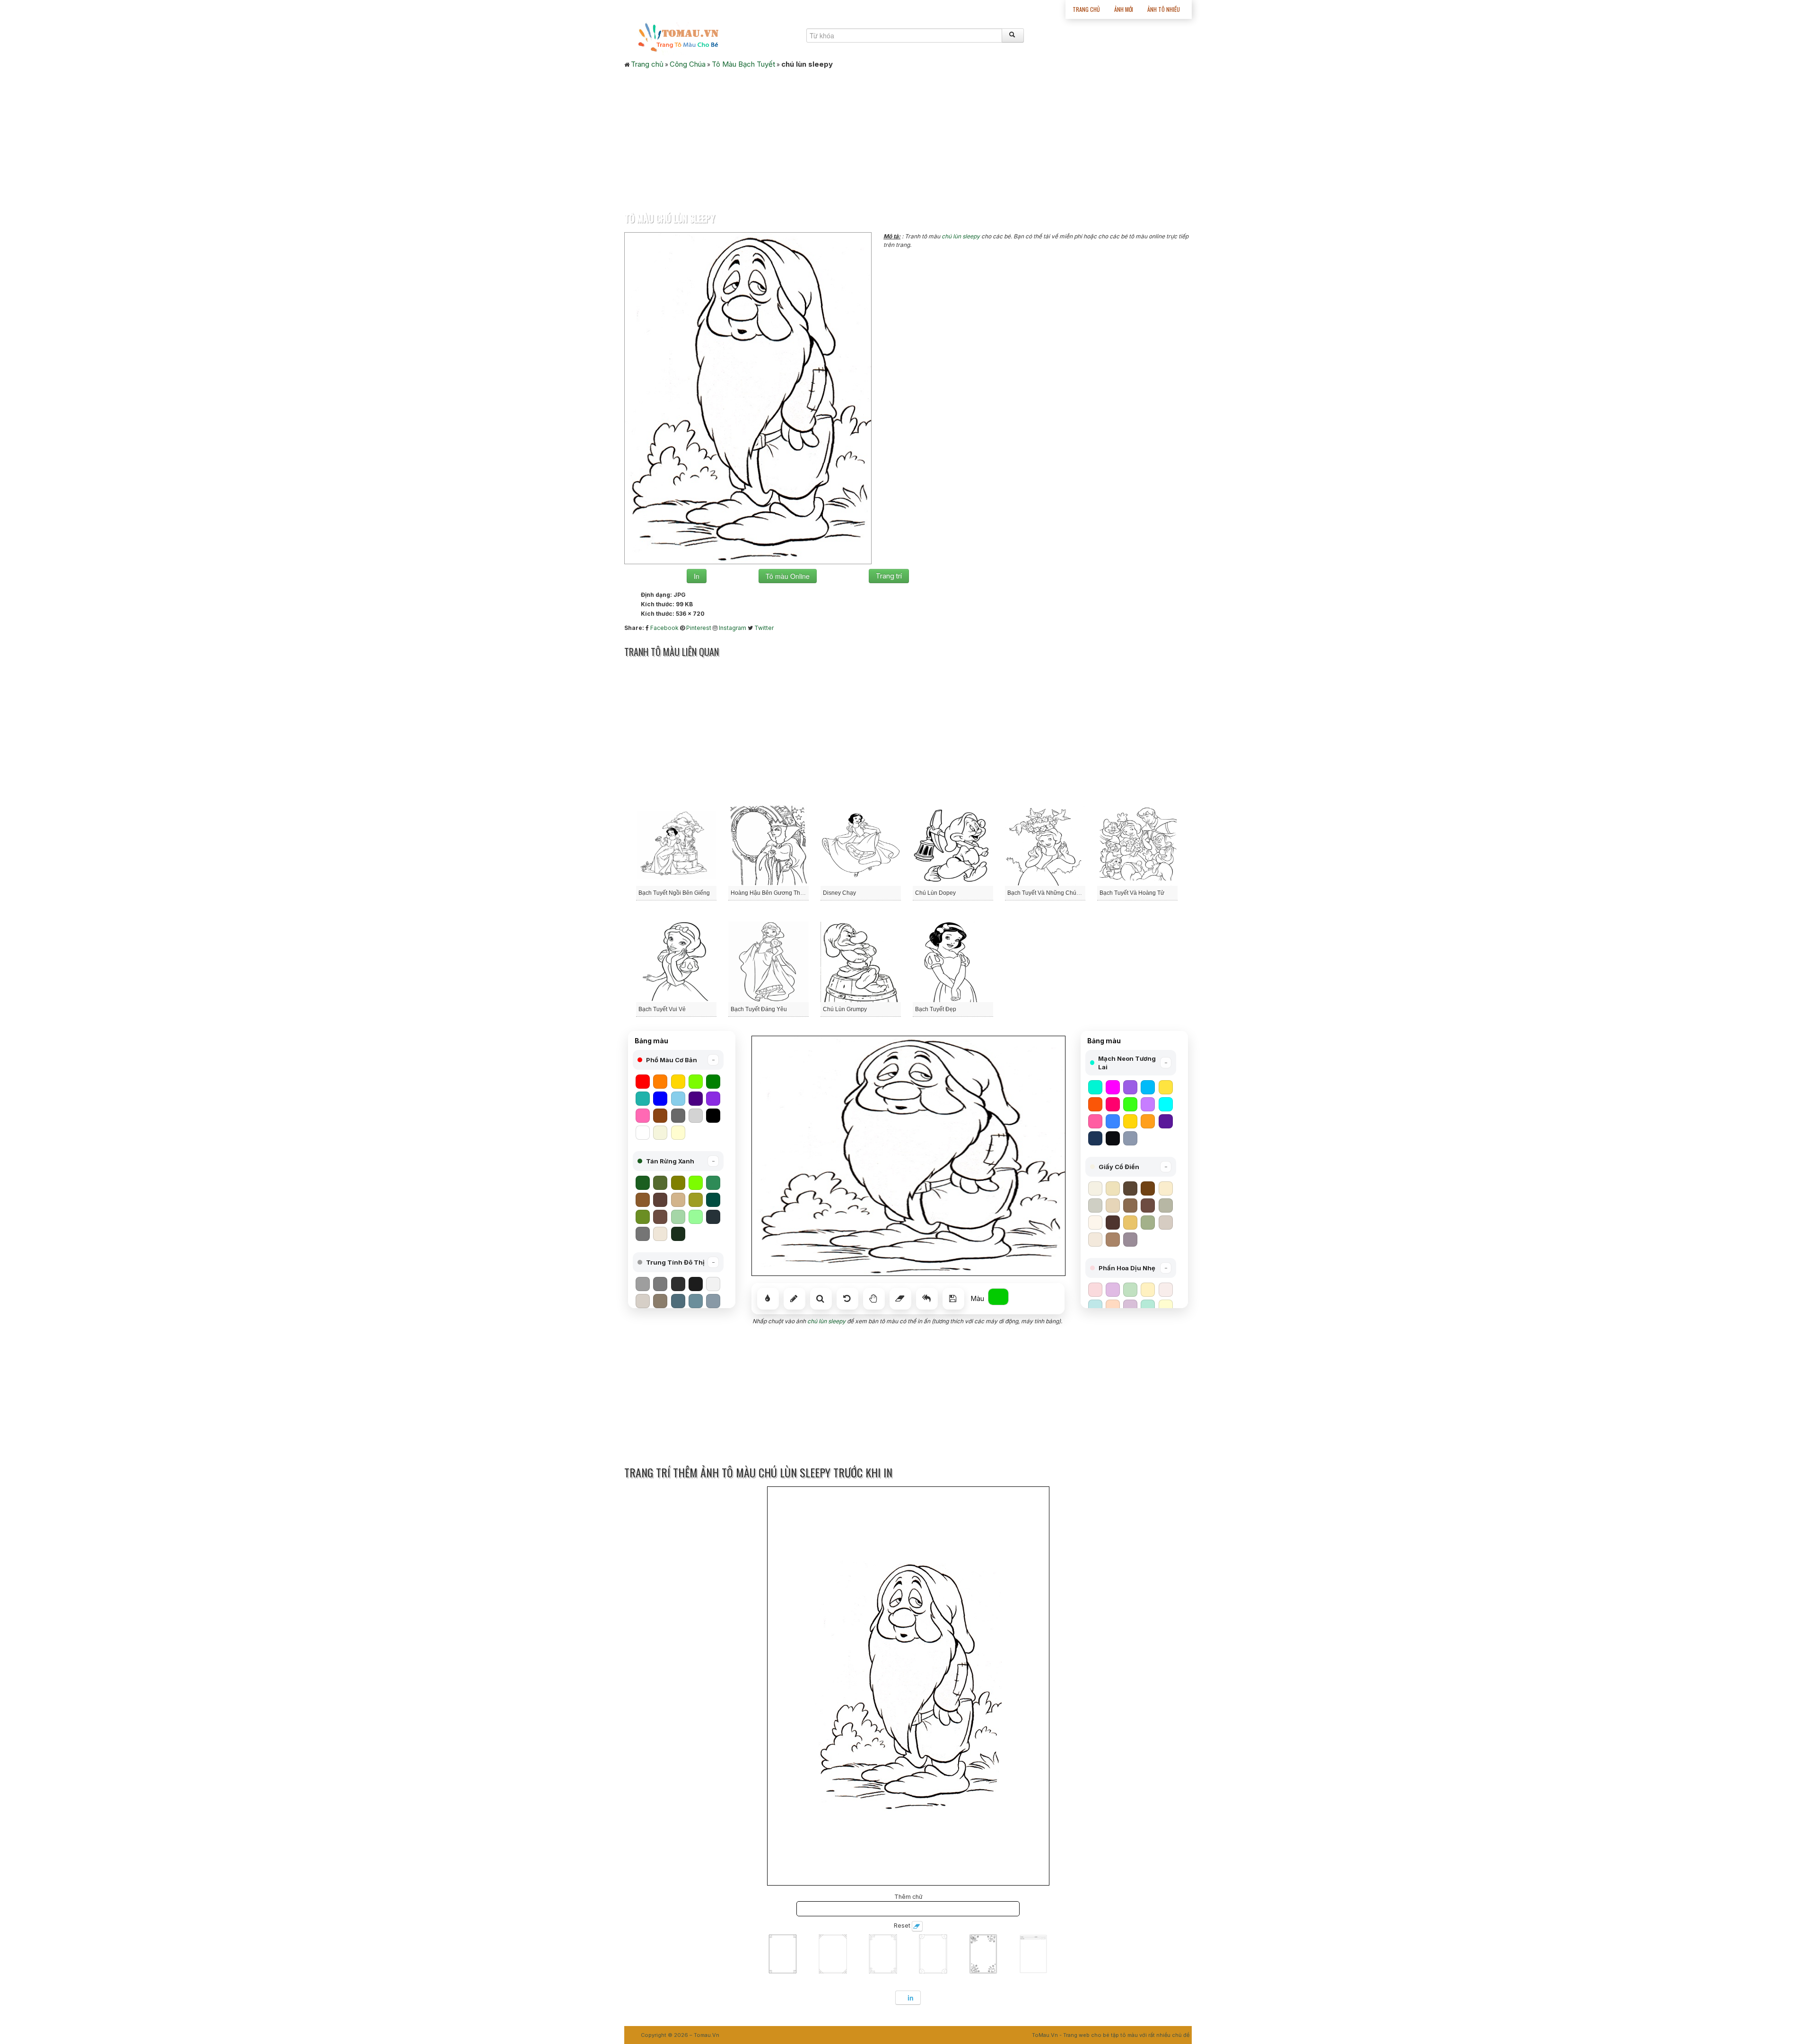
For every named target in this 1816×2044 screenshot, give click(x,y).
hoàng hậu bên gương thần (769, 893)
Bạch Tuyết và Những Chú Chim (1049, 893)
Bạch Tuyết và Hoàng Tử (1132, 893)
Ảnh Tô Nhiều (1164, 9)
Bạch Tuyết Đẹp (936, 1009)
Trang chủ (1086, 9)
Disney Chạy (839, 893)
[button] (678, 1060)
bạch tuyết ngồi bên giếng (674, 893)
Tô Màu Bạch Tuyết (743, 64)
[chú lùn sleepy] (748, 397)
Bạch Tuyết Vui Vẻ (662, 1009)
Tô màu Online (788, 576)
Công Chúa (688, 64)
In (697, 576)
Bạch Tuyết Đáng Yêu (759, 1009)
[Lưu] (953, 1299)
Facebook (664, 628)
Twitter (764, 628)
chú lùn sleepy (961, 236)
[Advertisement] (908, 138)
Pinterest (699, 628)
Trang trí (889, 576)
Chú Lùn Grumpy (845, 1009)
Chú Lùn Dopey (935, 893)
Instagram (733, 628)
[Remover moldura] (917, 1926)
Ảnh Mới (1124, 9)
